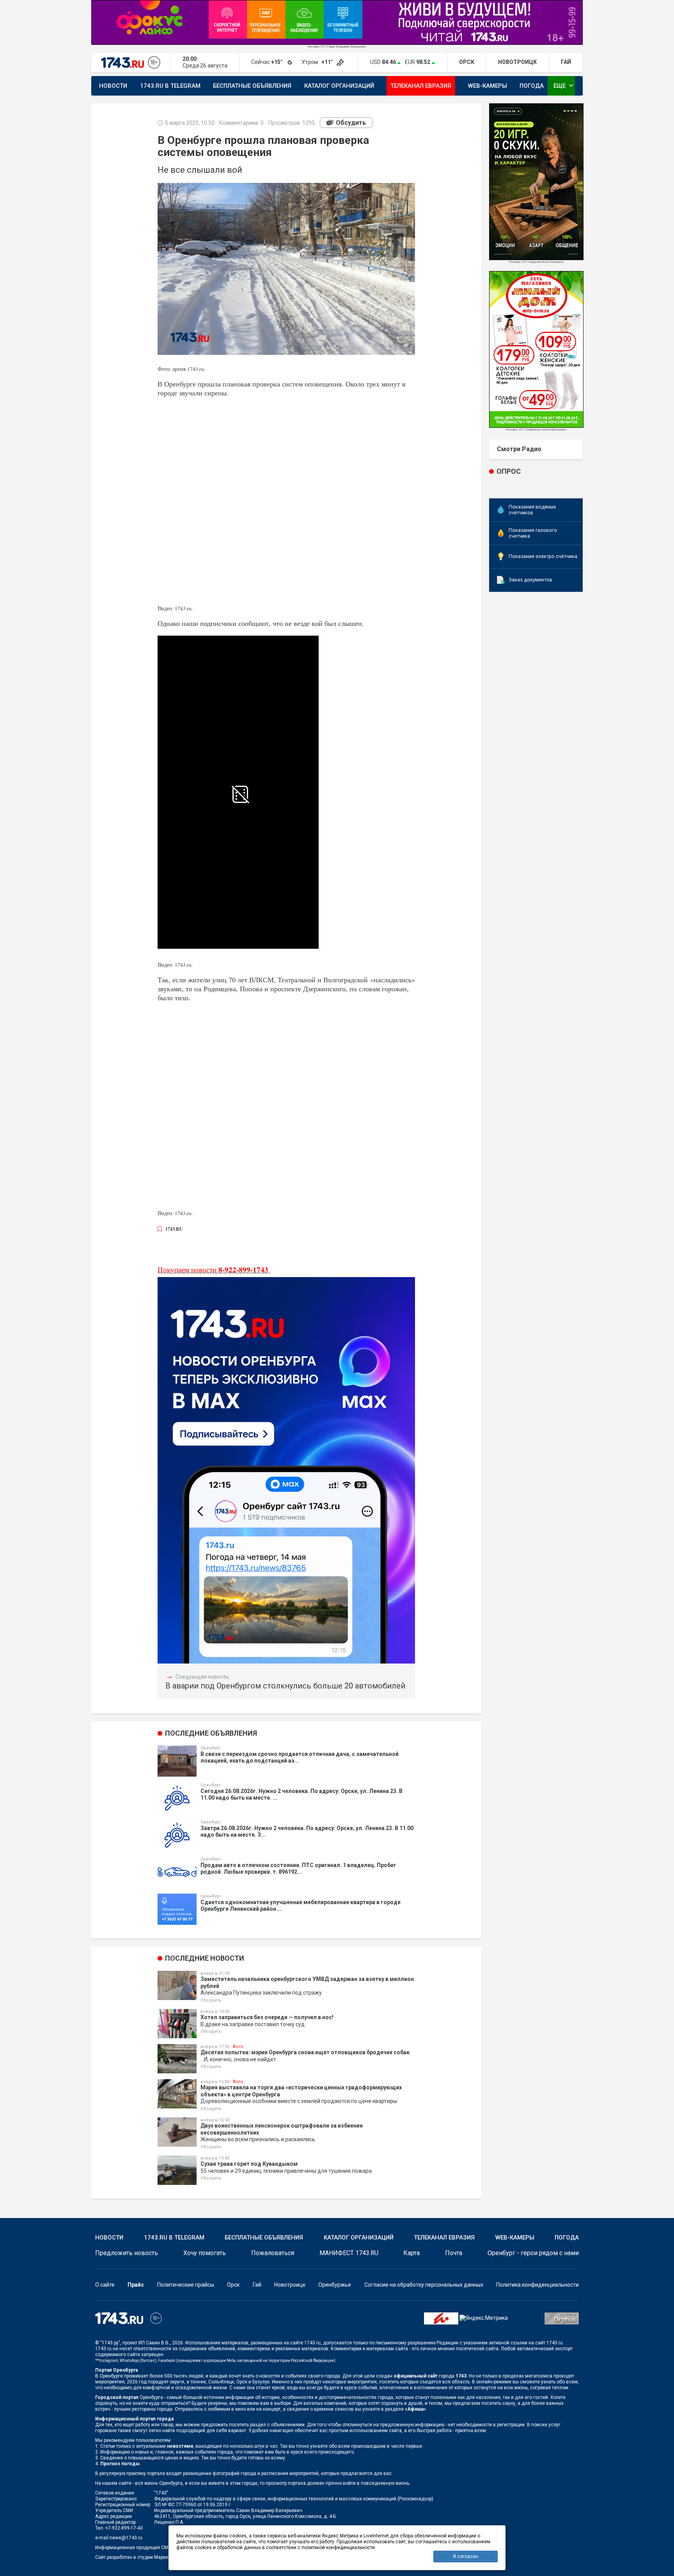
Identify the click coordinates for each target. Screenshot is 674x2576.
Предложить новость (127, 2253)
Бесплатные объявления (252, 86)
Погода (532, 86)
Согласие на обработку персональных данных (424, 2285)
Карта (411, 2253)
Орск (233, 2285)
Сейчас (268, 62)
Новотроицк (290, 2285)
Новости (113, 86)
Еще (564, 85)
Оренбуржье (335, 2285)
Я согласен (466, 2557)
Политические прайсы (186, 2285)
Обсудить (351, 123)
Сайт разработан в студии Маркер (133, 2557)
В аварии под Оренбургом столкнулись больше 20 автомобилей (285, 1686)
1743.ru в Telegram (170, 86)
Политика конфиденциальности (537, 2285)
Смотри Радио (519, 449)
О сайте (105, 2285)
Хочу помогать (205, 2253)
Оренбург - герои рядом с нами (533, 2253)
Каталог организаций (339, 86)
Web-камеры (488, 86)
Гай (257, 2285)
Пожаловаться (273, 2253)
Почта (454, 2253)
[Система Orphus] (562, 2318)
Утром (318, 62)
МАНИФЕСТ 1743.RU (349, 2253)
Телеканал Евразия (421, 86)
